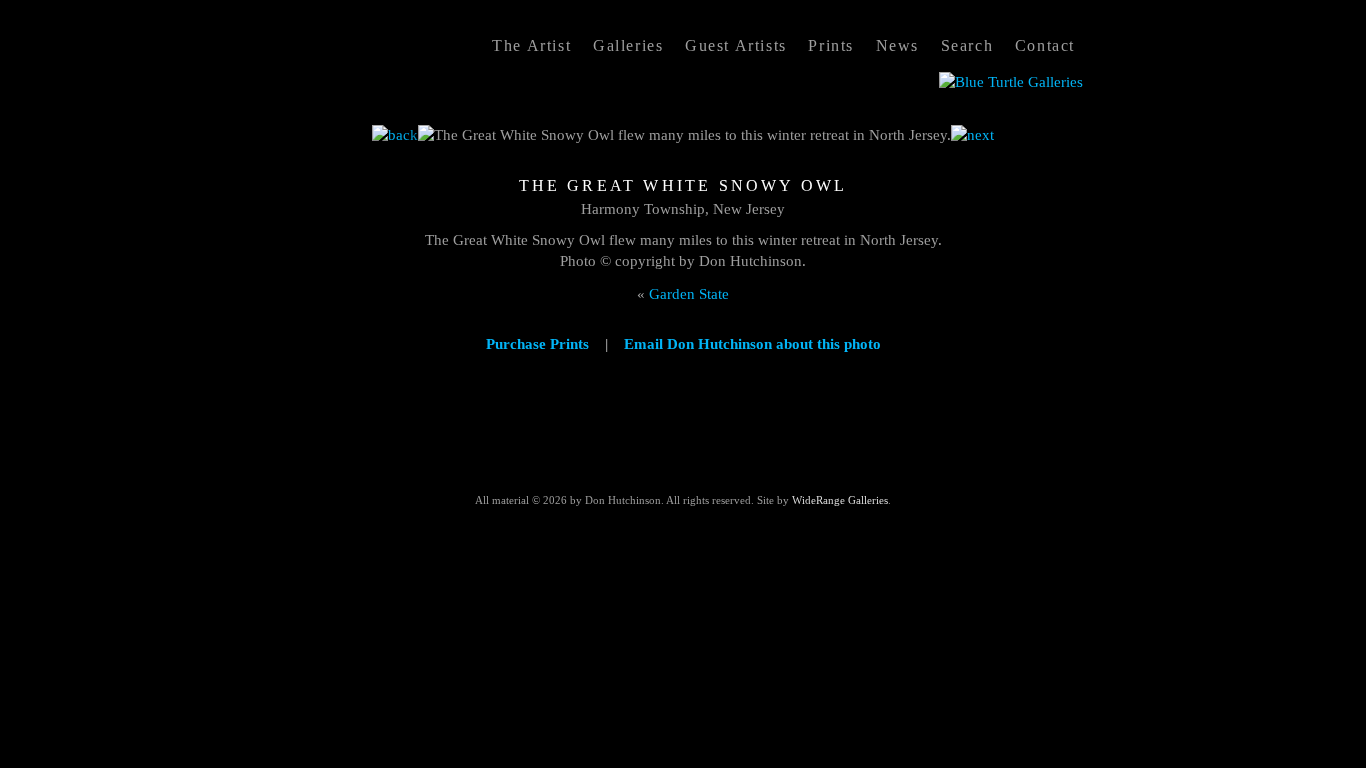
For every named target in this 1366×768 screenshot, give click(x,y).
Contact (1045, 45)
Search (967, 45)
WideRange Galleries (840, 500)
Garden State (689, 294)
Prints (831, 45)
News (897, 45)
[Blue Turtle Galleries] (1011, 82)
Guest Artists (736, 45)
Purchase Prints (537, 344)
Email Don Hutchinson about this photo (752, 344)
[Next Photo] (972, 135)
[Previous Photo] (395, 135)
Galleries (628, 45)
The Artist (531, 45)
